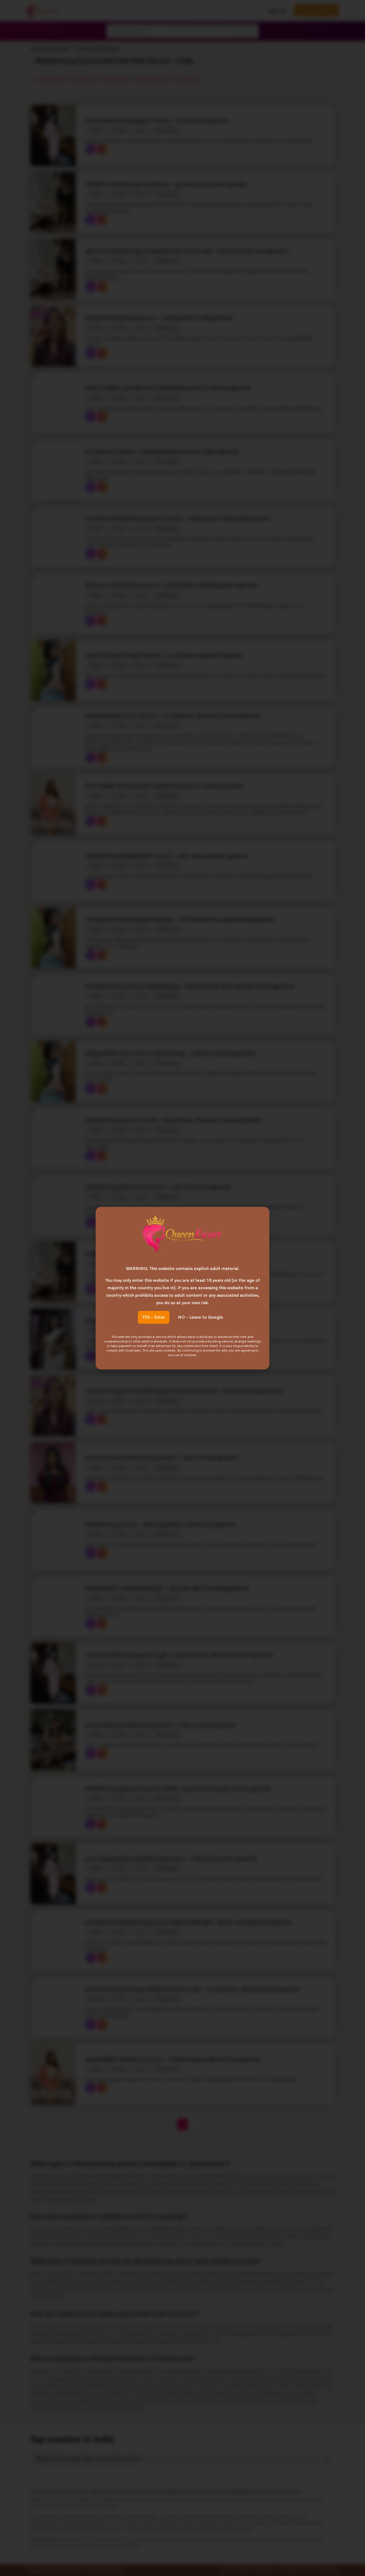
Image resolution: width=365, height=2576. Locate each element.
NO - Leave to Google (201, 1317)
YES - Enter (154, 1317)
